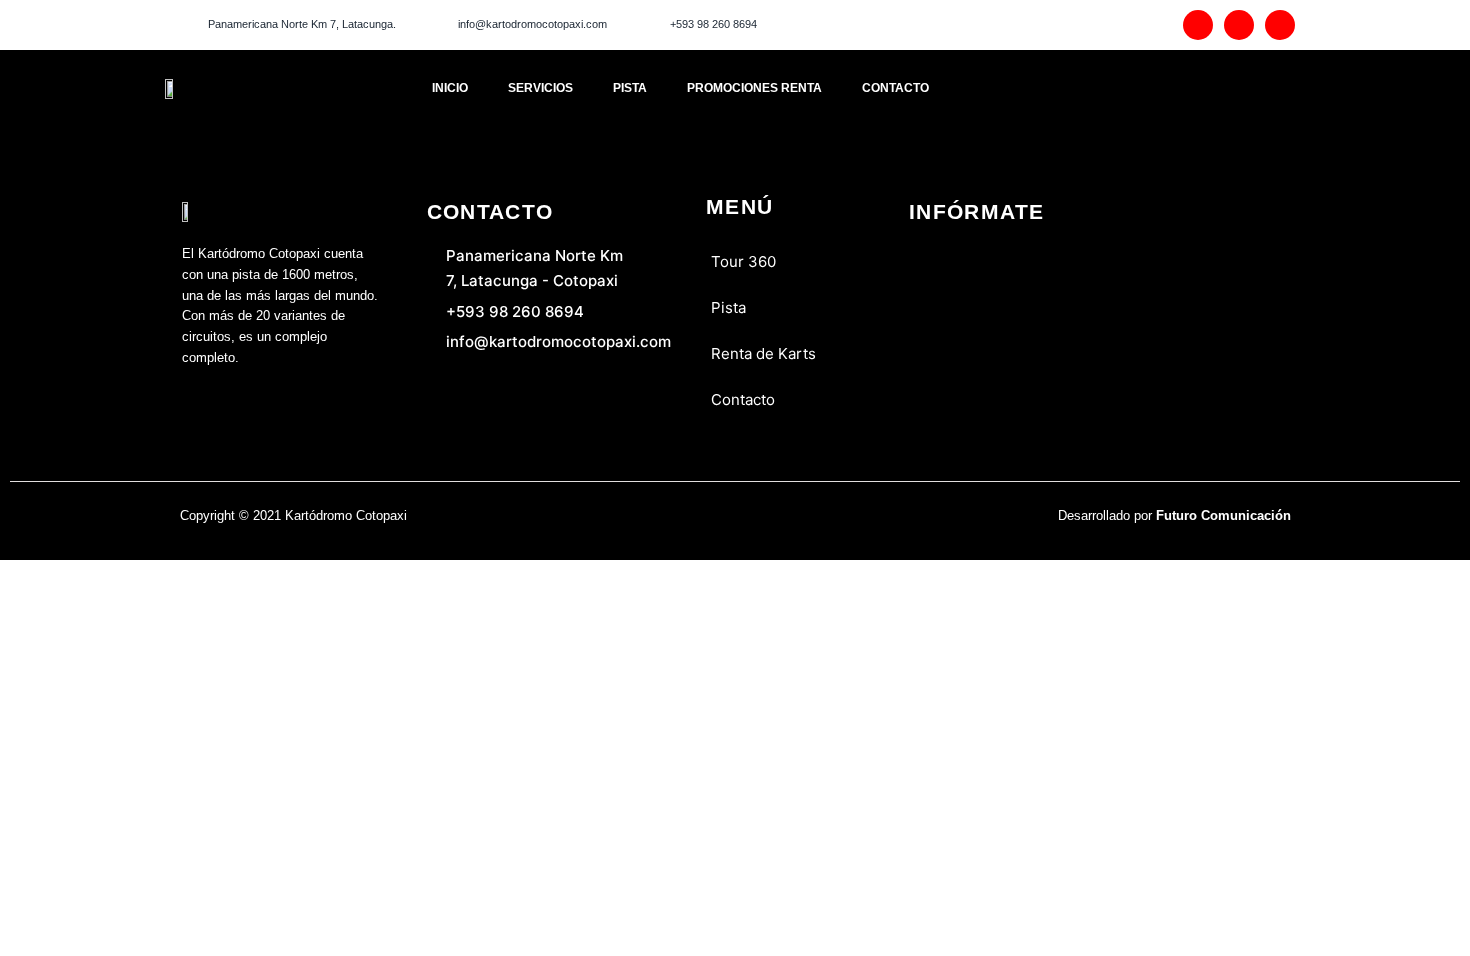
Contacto (895, 88)
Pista (630, 88)
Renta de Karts (763, 353)
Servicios (540, 88)
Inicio (450, 88)
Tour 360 (743, 261)
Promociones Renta (754, 88)
